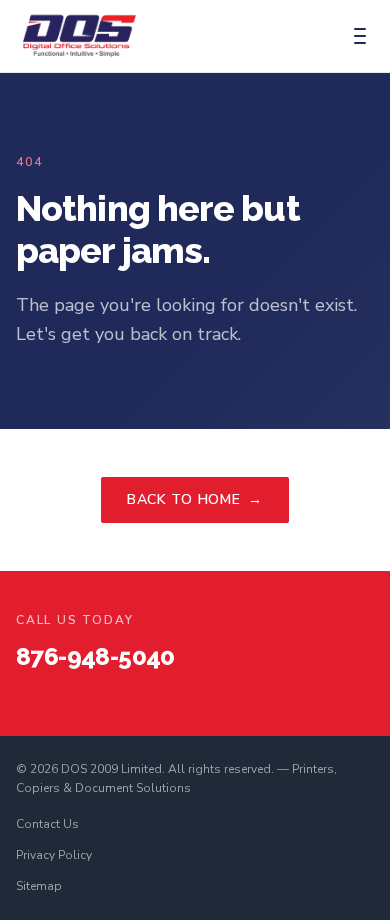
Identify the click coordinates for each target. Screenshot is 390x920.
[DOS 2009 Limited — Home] (79, 36)
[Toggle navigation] (360, 36)
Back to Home (195, 499)
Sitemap (39, 886)
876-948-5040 (95, 656)
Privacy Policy (54, 855)
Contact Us (47, 824)
